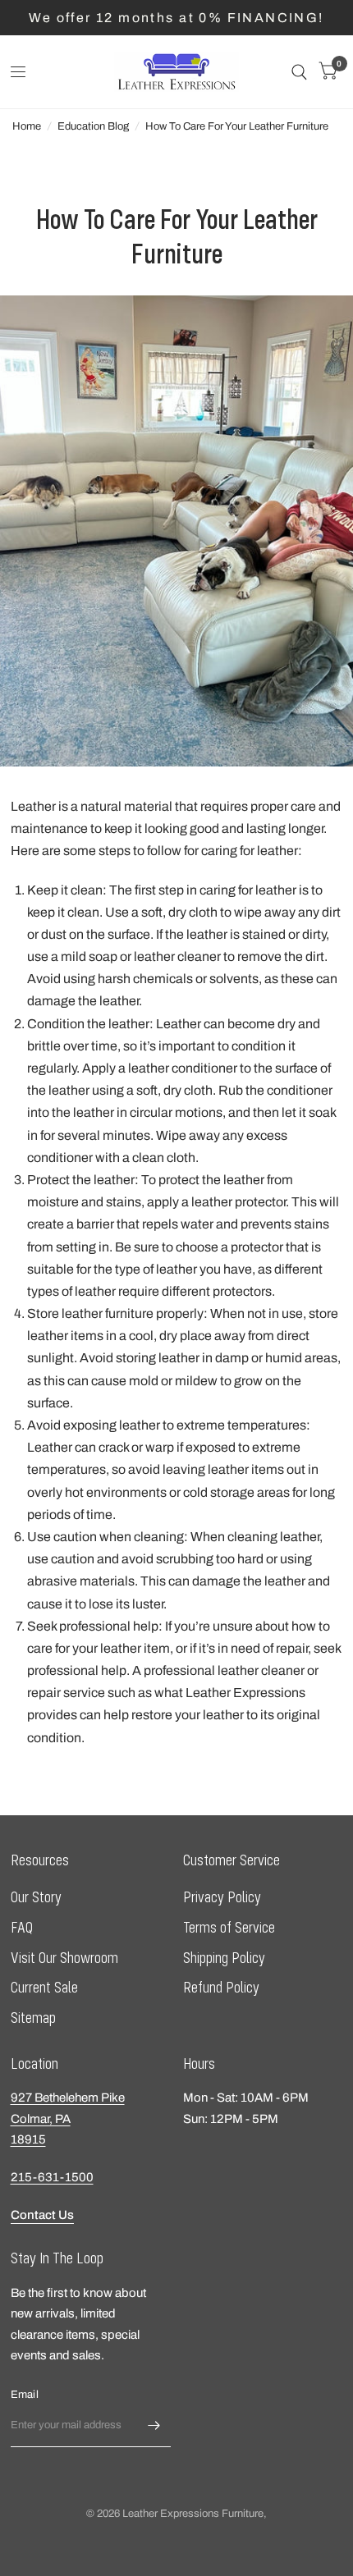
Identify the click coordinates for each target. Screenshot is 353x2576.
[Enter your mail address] (154, 2426)
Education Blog (93, 126)
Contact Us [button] (42, 2215)
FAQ (22, 1927)
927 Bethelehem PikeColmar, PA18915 (68, 2118)
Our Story (36, 1897)
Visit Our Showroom (64, 1958)
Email (25, 2395)
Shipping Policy (224, 1958)
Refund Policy (221, 1987)
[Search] (299, 72)
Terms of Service (229, 1927)
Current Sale (44, 1987)
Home (27, 126)
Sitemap (33, 2018)
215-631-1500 (52, 2177)
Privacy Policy (222, 1897)
